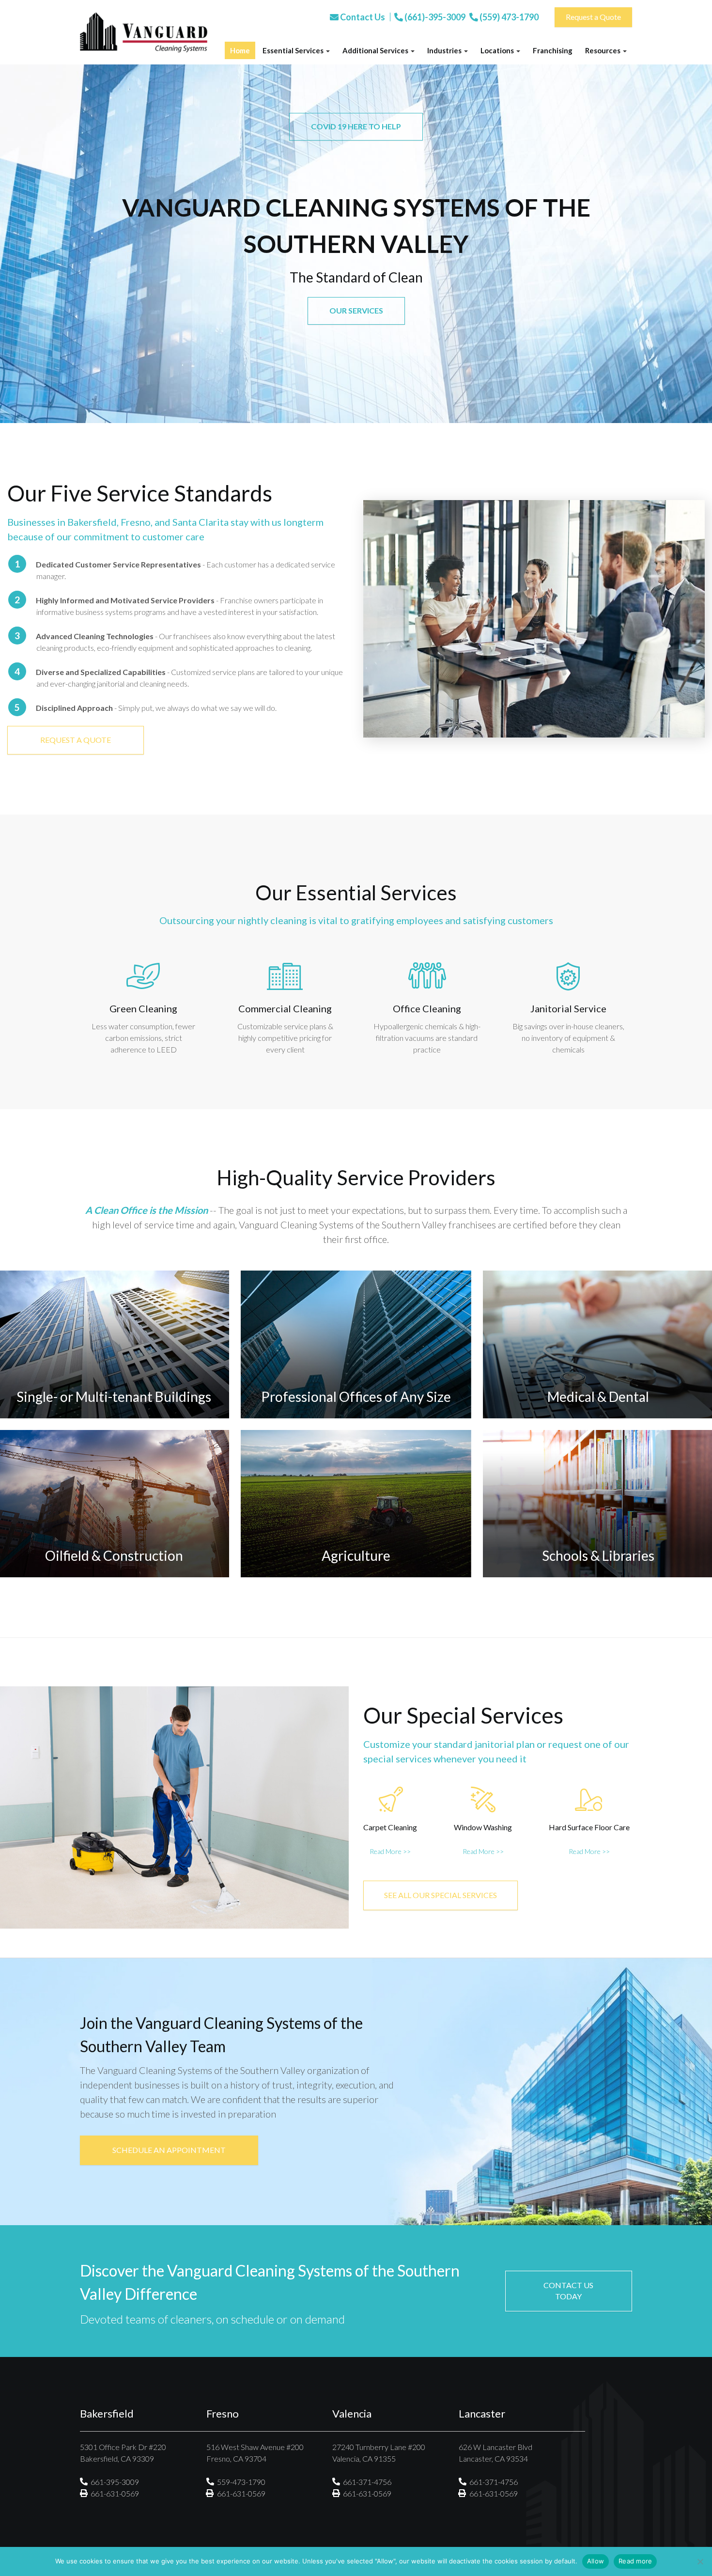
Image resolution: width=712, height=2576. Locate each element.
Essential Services (294, 50)
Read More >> (390, 1851)
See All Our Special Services (441, 1895)
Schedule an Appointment (169, 2150)
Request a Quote (593, 17)
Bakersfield (92, 522)
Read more (635, 2561)
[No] (700, 2561)
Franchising (553, 50)
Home (240, 50)
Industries (445, 50)
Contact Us (362, 17)
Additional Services (376, 50)
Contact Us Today (568, 2291)
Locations (498, 50)
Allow (596, 2561)
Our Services (356, 310)
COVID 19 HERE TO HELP (356, 126)
